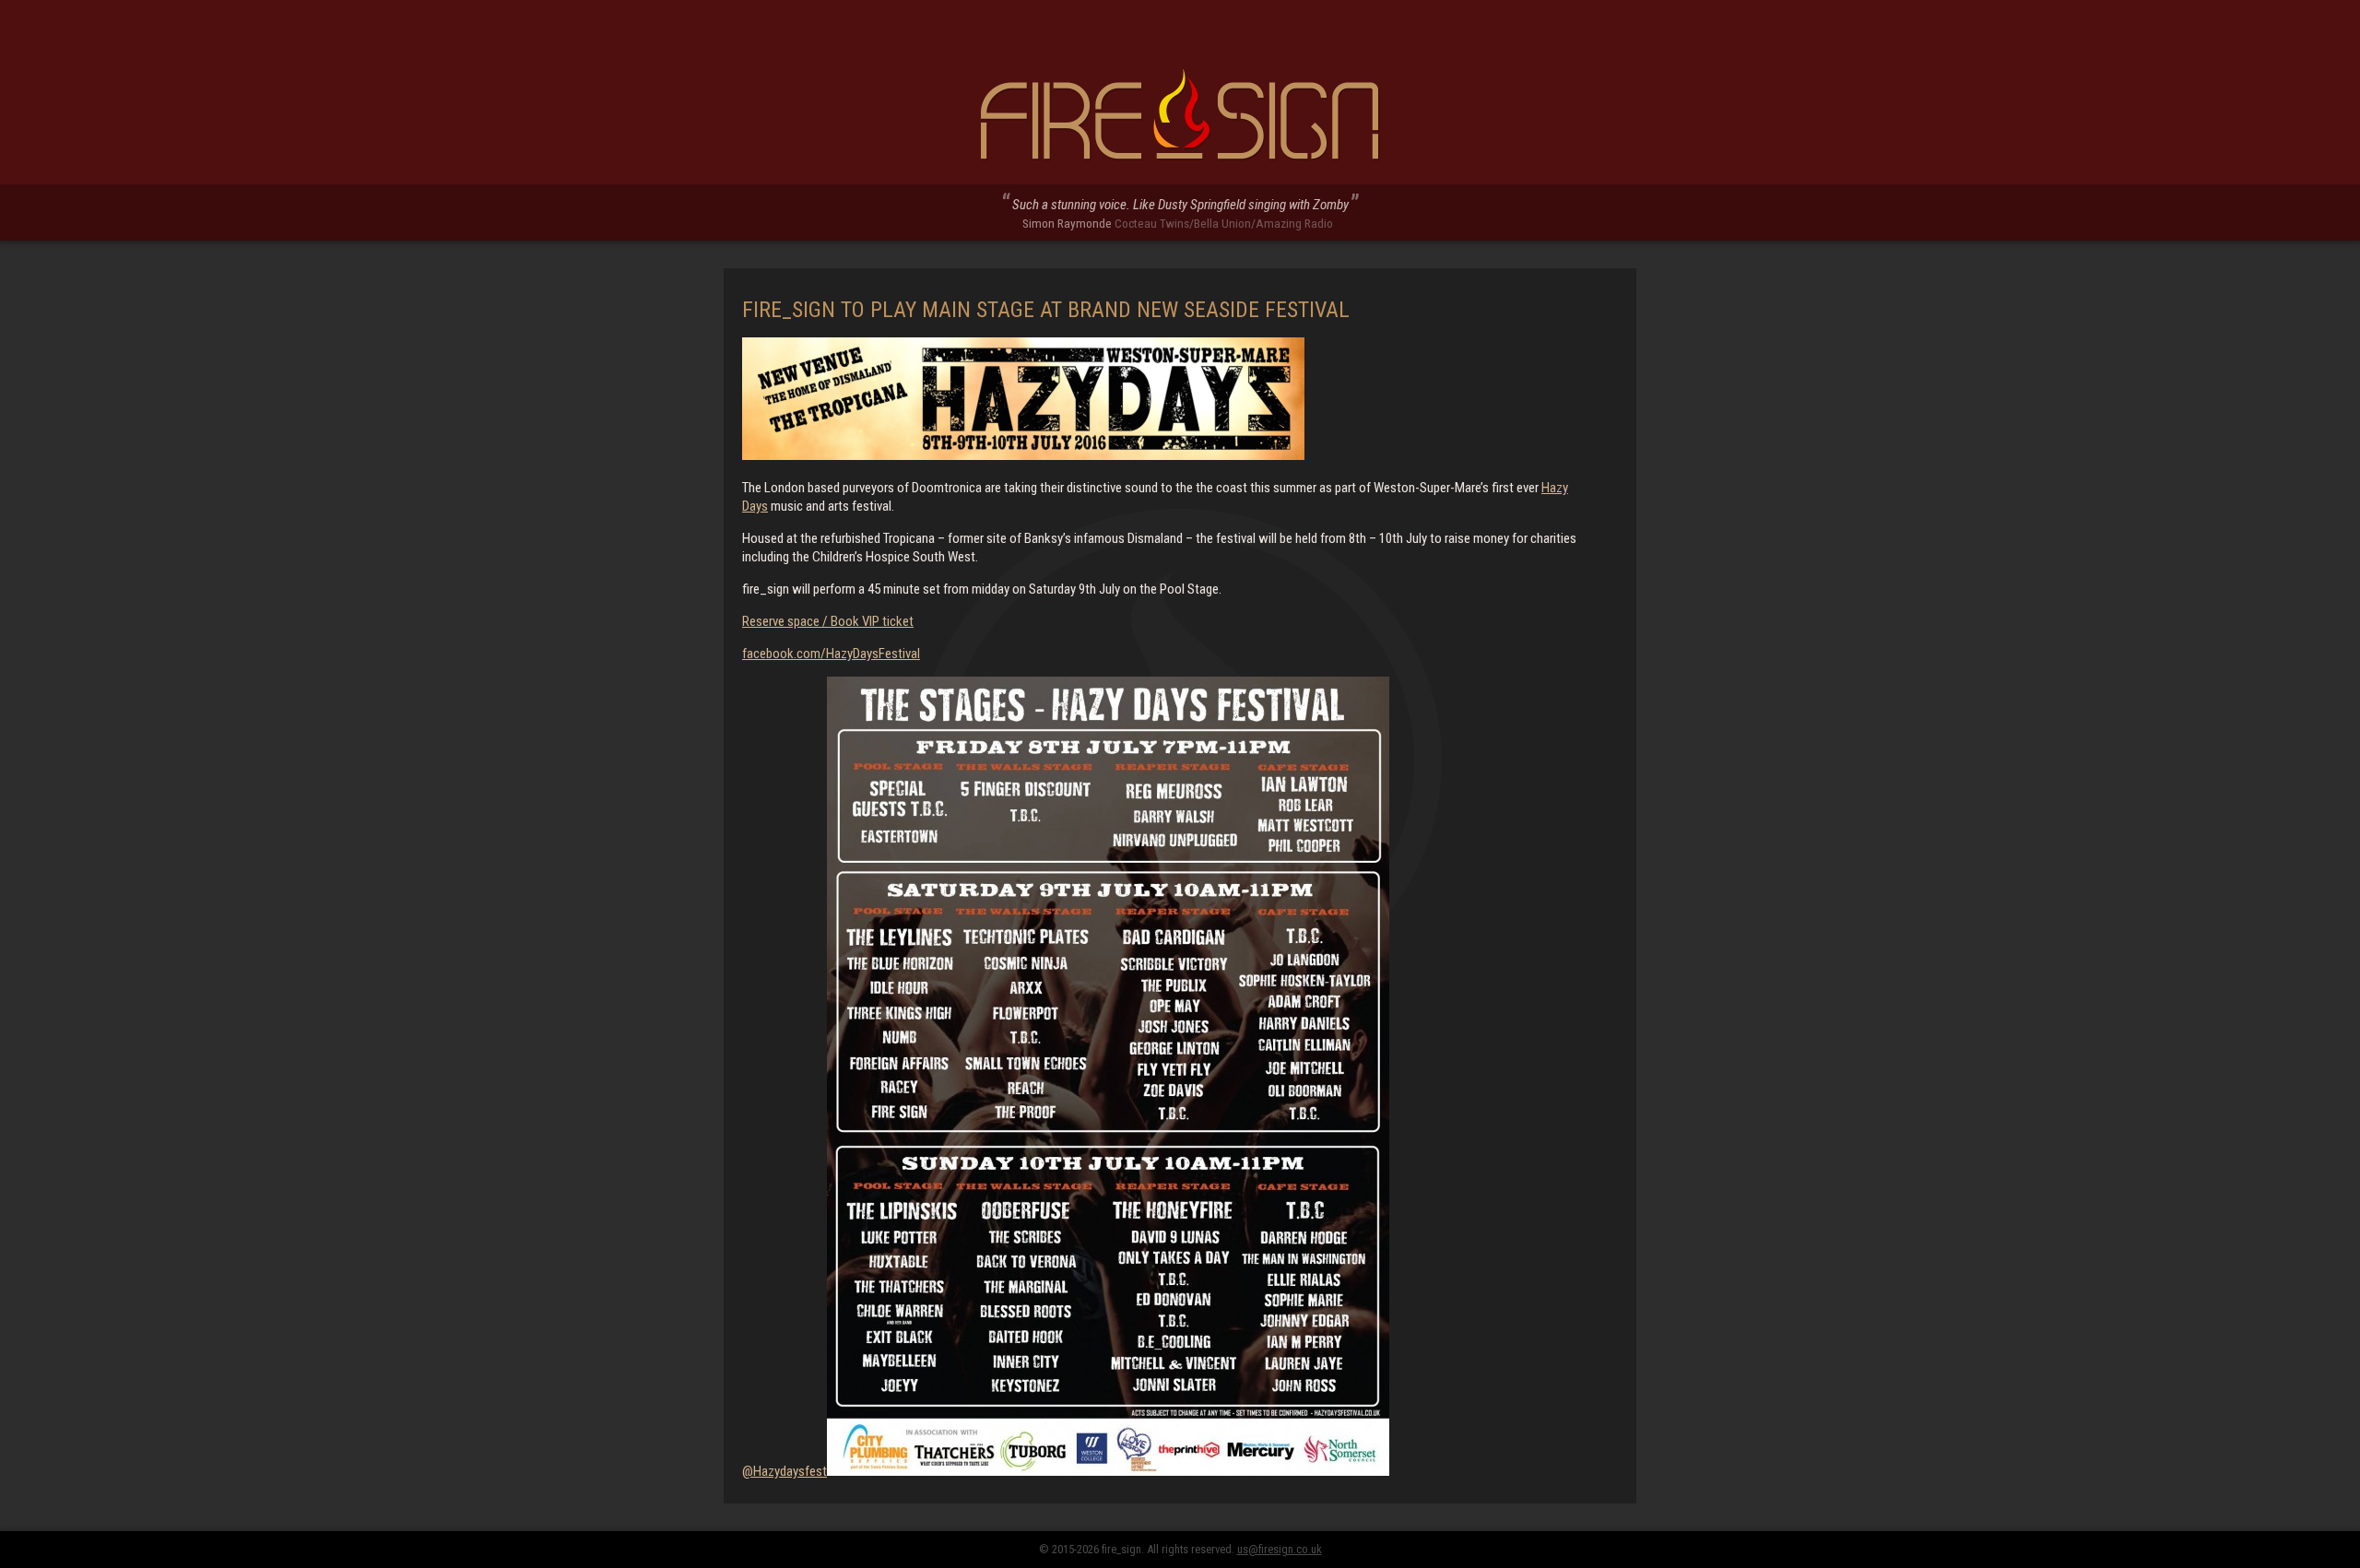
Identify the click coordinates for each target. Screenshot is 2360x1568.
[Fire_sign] (1180, 115)
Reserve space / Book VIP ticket (828, 621)
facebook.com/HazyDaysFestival (831, 654)
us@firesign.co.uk (1280, 1549)
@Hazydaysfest (785, 1471)
